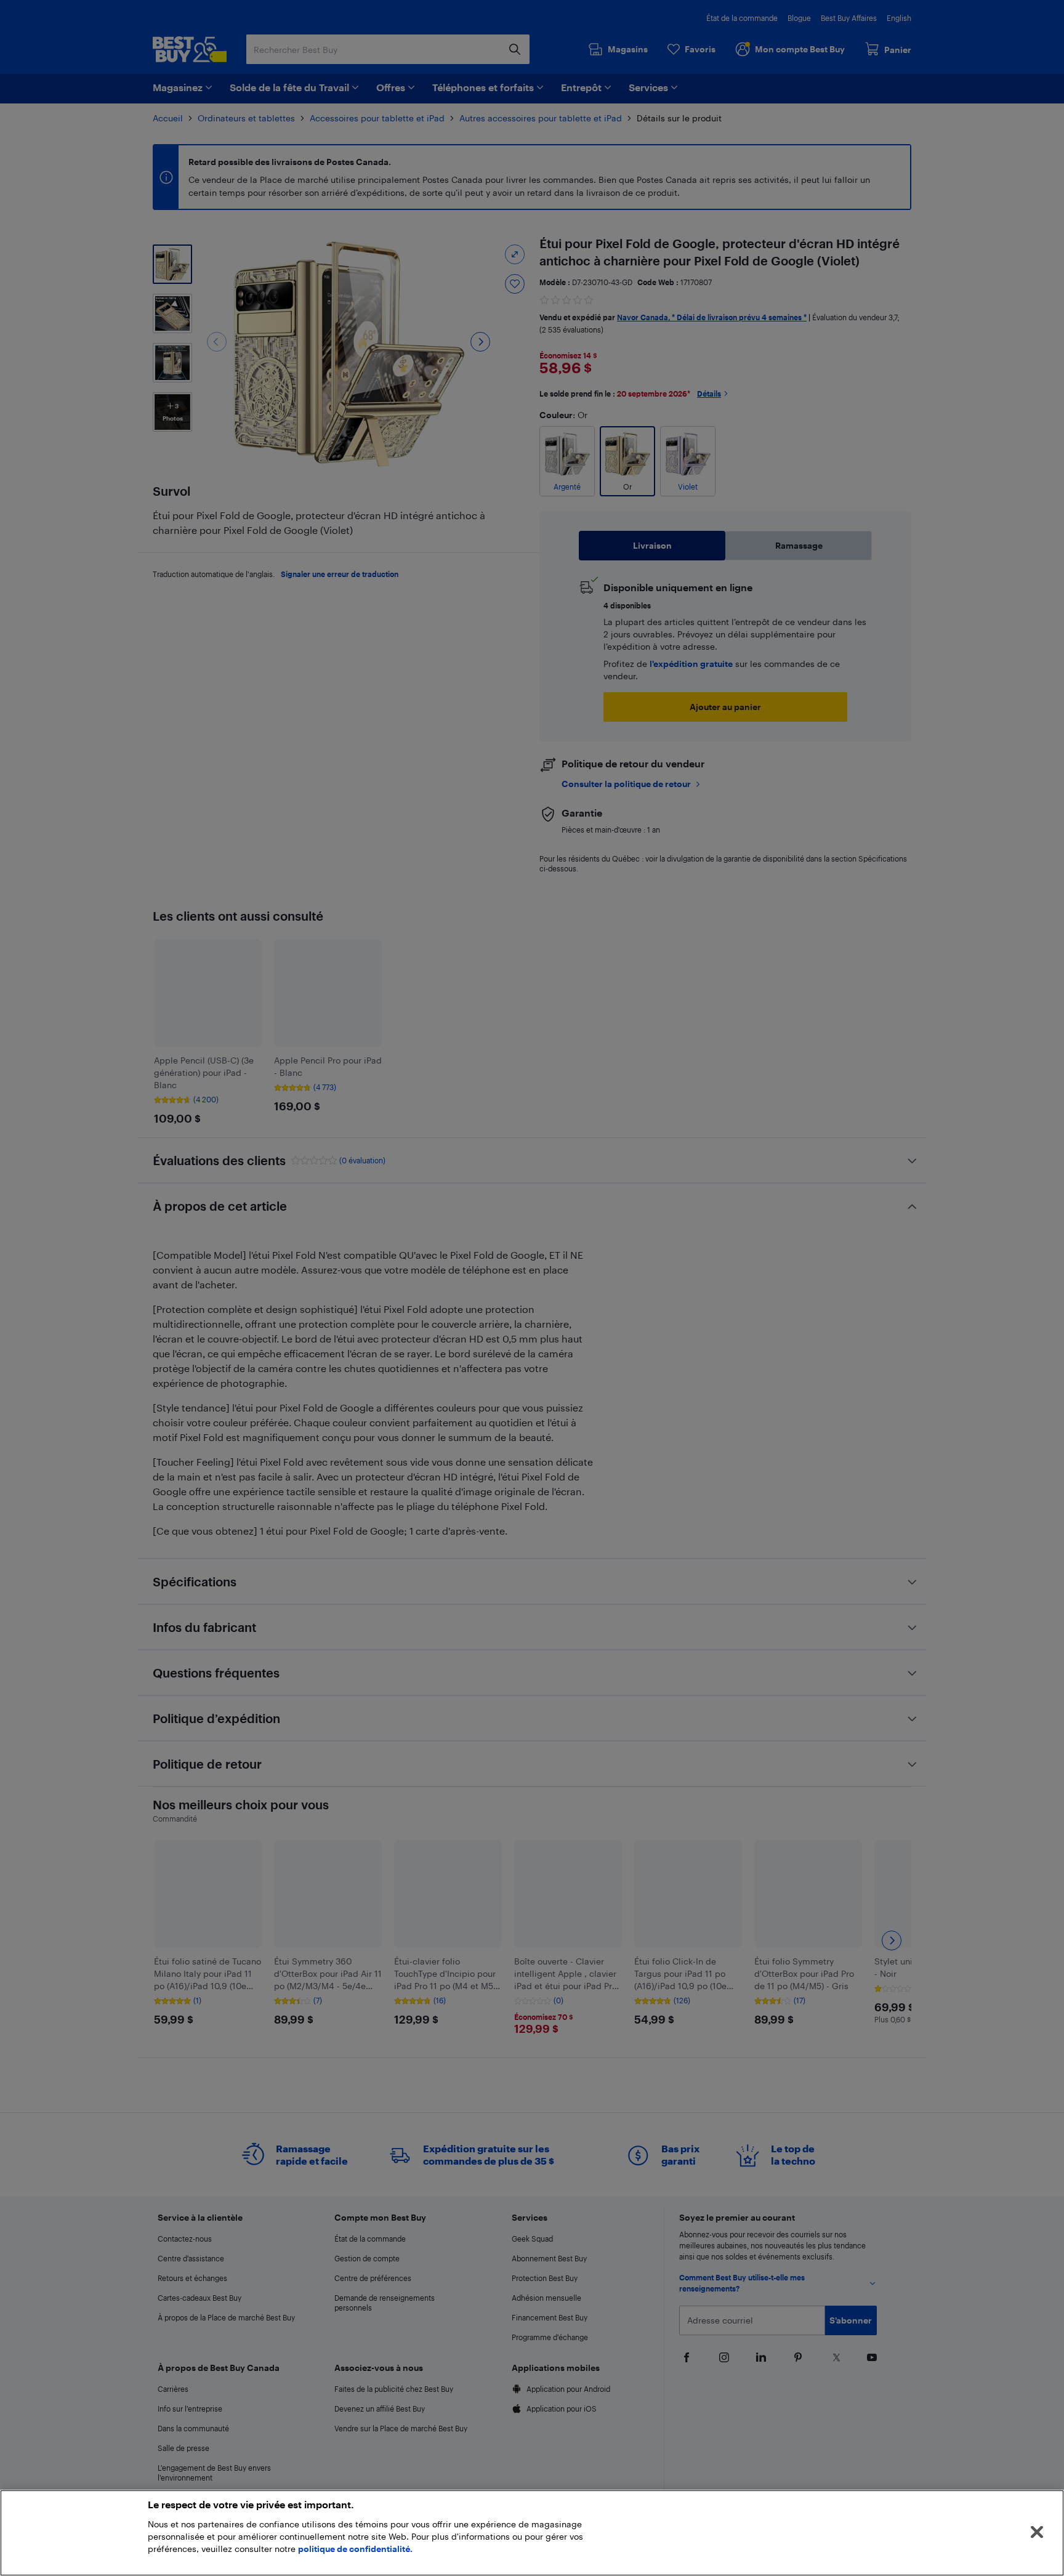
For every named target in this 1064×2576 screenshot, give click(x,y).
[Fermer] (1037, 2532)
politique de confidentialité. (355, 2549)
